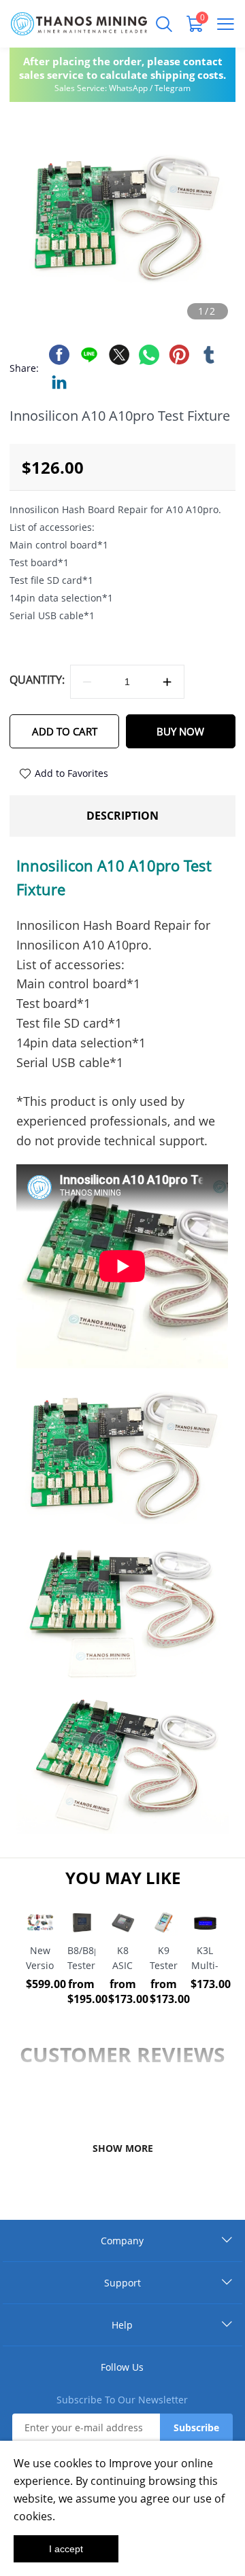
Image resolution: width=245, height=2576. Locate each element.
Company (122, 2241)
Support (122, 2283)
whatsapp (149, 355)
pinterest (179, 355)
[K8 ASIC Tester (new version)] (122, 1923)
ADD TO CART (65, 731)
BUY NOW (180, 731)
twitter (119, 355)
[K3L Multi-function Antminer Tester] (205, 1923)
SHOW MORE (123, 2148)
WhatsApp (128, 88)
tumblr (209, 355)
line (89, 355)
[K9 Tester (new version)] (164, 1923)
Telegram (173, 88)
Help (122, 2325)
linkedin (59, 382)
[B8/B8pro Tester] (82, 1923)
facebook (59, 355)
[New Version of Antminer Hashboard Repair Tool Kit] (40, 1923)
